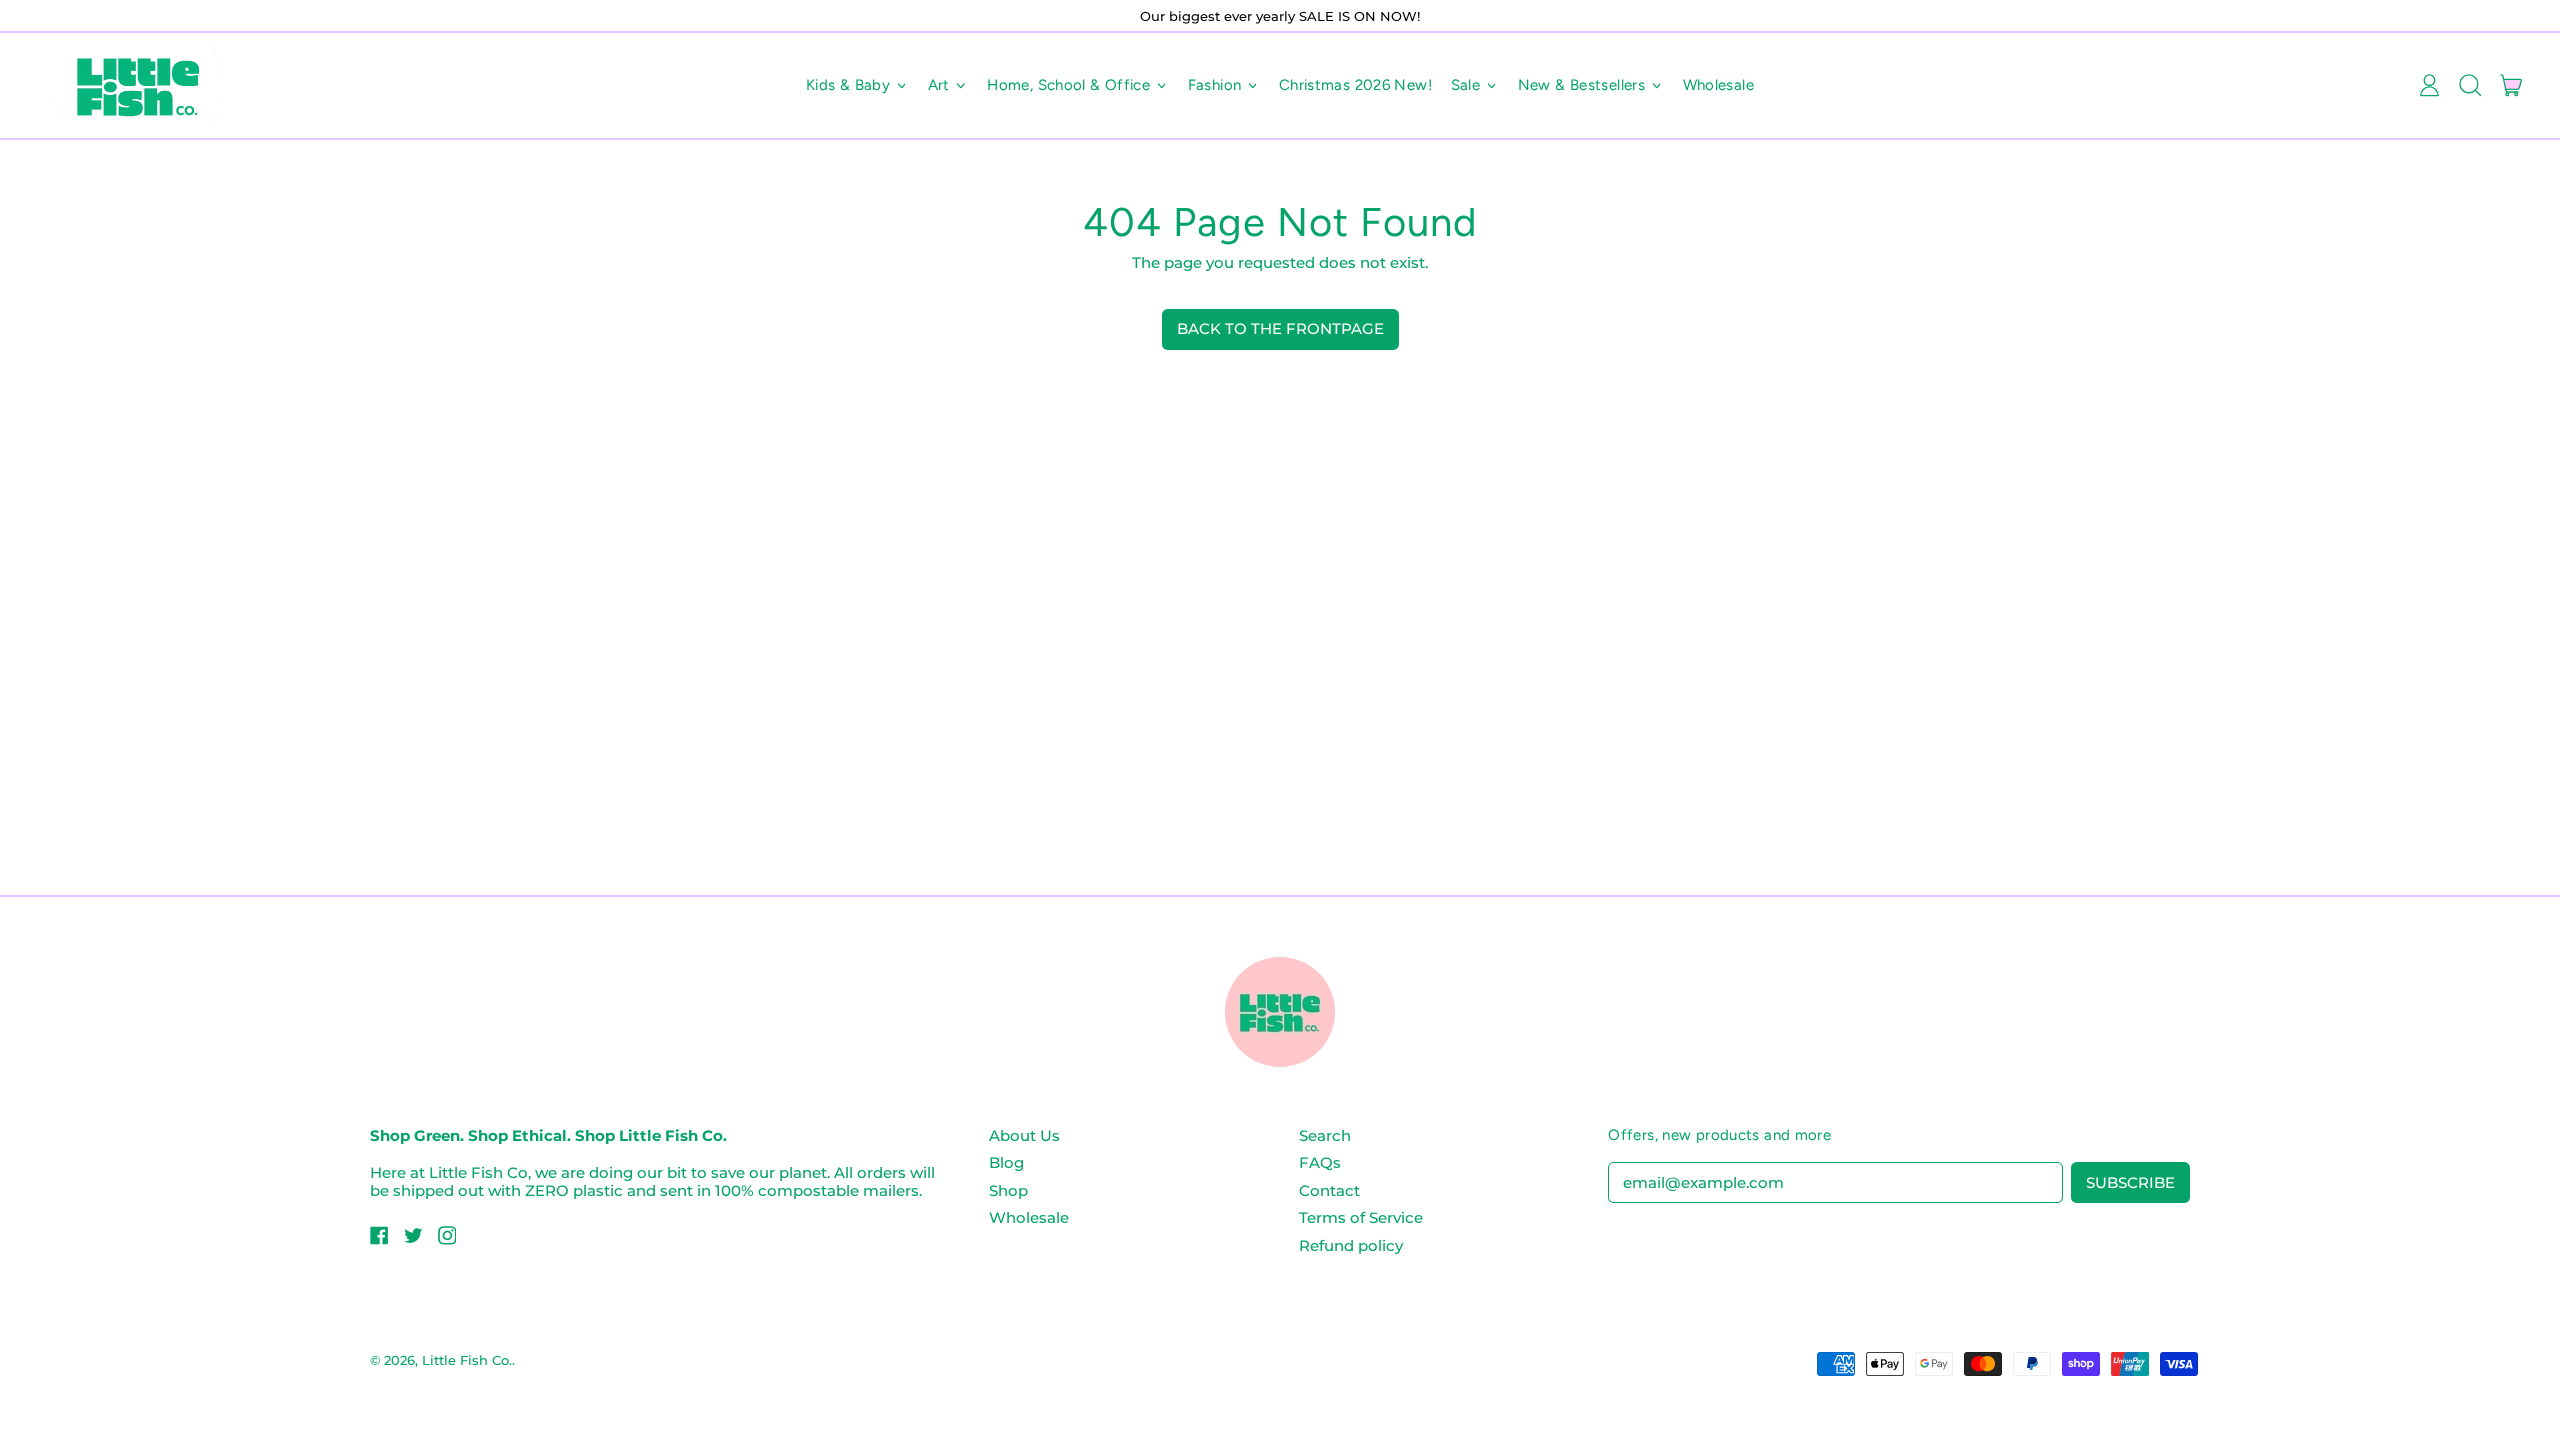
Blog (1006, 1162)
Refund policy (1351, 1245)
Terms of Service (1361, 1217)
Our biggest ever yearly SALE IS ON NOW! (1280, 16)
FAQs (1320, 1162)
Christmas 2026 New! (1355, 85)
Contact (1329, 1190)
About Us (1024, 1135)
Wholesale (1718, 85)
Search (1325, 1135)
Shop (1008, 1190)
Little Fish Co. (467, 1360)
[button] (2469, 86)
